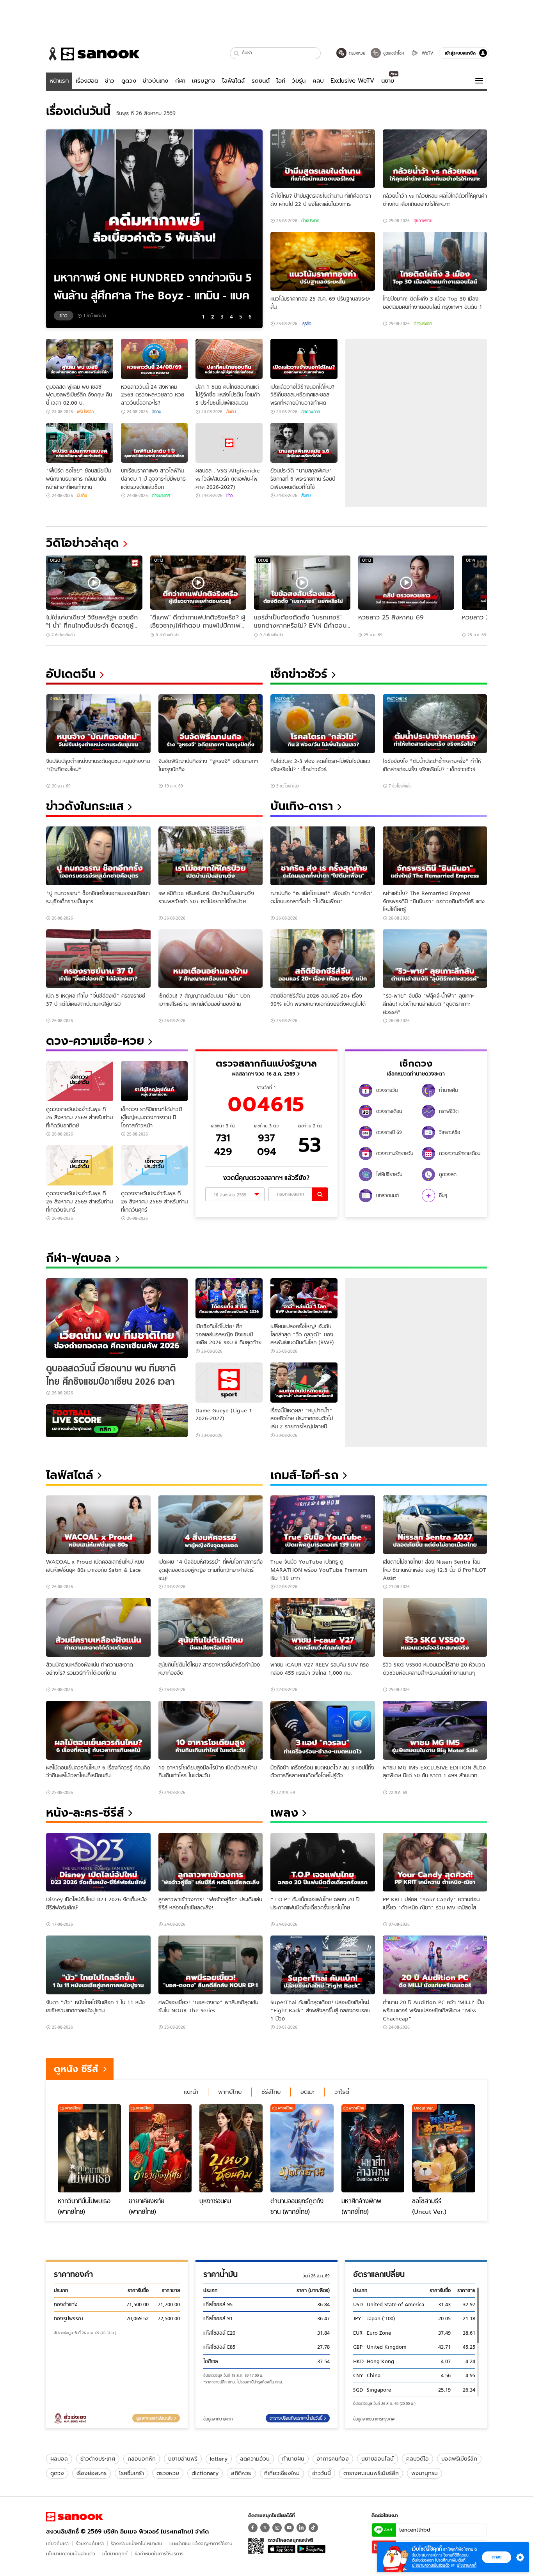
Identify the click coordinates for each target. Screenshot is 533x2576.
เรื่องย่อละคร (91, 2473)
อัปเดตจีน (71, 674)
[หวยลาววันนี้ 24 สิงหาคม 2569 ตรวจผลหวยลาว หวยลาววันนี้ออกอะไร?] (155, 359)
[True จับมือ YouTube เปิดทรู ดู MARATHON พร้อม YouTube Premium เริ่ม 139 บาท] (323, 1525)
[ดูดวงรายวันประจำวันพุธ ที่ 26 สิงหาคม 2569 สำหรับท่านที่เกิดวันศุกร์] (155, 1165)
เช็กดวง (416, 1063)
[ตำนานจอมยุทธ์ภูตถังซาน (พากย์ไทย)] (302, 2148)
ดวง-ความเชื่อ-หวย (95, 1041)
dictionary (205, 2473)
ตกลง (497, 2557)
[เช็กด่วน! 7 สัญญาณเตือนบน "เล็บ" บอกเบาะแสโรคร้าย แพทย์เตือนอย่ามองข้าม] (211, 959)
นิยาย (388, 81)
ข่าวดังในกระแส (85, 806)
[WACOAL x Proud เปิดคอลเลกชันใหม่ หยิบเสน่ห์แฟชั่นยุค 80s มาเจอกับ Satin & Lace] (98, 1525)
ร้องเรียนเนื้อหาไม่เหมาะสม (137, 2543)
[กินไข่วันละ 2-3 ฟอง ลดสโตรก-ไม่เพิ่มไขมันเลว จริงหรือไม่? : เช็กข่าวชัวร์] (323, 724)
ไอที (281, 81)
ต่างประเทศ (310, 221)
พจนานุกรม (425, 2473)
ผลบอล (59, 2459)
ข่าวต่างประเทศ (98, 2459)
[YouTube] (289, 2528)
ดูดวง (129, 81)
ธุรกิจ (306, 324)
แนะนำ (191, 2092)
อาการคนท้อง (333, 2459)
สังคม (156, 412)
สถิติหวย (241, 2473)
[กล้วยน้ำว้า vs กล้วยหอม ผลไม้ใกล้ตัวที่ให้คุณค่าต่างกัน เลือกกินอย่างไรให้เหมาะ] (435, 159)
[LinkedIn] (301, 2528)
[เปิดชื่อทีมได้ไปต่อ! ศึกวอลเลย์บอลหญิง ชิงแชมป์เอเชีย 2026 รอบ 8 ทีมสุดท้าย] (229, 1298)
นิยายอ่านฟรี (183, 2459)
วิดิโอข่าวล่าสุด (83, 543)
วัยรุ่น (299, 81)
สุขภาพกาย (423, 221)
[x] (265, 2528)
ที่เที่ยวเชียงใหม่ (282, 2473)
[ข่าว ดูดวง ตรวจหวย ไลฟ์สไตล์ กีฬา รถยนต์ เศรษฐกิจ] (93, 54)
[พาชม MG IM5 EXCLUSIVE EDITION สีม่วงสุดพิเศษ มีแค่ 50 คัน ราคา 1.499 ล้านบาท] (435, 1730)
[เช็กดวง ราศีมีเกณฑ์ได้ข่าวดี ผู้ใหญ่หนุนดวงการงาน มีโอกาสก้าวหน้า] (155, 1081)
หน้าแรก (59, 81)
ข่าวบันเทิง (155, 81)
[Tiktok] (313, 2528)
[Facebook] (253, 2528)
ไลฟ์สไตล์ (233, 81)
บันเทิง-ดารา (302, 806)
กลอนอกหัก (142, 2459)
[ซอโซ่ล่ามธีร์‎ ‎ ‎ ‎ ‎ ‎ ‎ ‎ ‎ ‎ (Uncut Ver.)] (444, 2148)
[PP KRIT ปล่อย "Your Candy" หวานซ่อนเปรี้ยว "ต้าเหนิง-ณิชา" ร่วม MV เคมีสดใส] (435, 1862)
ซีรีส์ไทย (271, 2092)
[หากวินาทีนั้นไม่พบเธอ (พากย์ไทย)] (89, 2148)
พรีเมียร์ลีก (85, 412)
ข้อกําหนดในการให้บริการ (159, 2554)
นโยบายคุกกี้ (115, 2554)
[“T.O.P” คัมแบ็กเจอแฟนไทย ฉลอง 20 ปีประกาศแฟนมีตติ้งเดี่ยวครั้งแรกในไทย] (323, 1862)
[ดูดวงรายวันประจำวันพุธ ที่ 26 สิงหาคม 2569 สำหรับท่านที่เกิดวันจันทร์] (80, 1165)
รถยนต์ (261, 81)
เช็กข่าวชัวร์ (299, 674)
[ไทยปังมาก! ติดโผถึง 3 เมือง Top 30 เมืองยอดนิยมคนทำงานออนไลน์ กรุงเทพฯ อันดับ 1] (435, 261)
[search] (320, 1194)
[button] (237, 53)
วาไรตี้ (342, 2092)
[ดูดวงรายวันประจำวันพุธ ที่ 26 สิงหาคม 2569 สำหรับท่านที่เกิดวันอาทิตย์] (80, 1081)
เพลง (284, 1813)
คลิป (318, 81)
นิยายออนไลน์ (378, 2459)
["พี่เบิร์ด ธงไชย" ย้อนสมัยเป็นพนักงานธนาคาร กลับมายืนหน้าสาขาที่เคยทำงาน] (80, 443)
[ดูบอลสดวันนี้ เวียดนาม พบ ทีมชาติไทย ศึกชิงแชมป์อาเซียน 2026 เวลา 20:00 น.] (117, 1318)
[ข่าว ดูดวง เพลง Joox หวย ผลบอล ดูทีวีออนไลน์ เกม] (75, 2517)
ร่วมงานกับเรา (90, 2543)
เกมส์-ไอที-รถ (305, 1475)
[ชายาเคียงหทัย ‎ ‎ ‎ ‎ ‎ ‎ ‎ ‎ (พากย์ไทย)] (160, 2148)
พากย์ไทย (230, 2092)
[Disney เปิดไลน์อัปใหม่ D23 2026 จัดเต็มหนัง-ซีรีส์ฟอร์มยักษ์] (98, 1862)
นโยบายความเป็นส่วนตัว (71, 2554)
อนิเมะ (307, 2092)
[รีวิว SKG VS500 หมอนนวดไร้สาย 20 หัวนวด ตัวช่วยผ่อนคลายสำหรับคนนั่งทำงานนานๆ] (435, 1627)
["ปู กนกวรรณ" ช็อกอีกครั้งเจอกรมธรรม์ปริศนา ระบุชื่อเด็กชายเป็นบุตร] (98, 856)
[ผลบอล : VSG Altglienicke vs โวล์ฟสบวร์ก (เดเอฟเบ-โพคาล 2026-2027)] (229, 443)
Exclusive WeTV (352, 81)
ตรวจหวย (168, 2473)
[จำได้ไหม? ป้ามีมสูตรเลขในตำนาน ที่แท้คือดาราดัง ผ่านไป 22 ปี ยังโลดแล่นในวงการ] (323, 159)
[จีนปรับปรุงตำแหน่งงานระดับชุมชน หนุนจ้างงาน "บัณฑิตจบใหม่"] (98, 724)
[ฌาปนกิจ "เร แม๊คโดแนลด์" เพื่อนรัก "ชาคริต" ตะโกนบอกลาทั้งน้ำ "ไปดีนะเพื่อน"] (323, 856)
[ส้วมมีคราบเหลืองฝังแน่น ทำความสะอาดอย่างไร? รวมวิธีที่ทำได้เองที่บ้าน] (98, 1627)
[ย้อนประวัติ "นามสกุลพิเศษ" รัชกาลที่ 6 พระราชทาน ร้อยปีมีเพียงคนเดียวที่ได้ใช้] (304, 443)
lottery (219, 2459)
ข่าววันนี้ (322, 2473)
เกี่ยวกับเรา (57, 2543)
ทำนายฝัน (293, 2459)
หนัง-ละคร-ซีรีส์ (85, 1813)
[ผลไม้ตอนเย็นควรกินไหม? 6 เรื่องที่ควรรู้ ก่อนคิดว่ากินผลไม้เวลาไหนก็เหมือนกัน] (98, 1730)
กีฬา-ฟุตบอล (79, 1258)
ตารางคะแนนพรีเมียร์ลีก (371, 2473)
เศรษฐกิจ (204, 81)
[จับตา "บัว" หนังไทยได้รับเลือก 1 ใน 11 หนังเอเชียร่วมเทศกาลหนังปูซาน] (98, 1965)
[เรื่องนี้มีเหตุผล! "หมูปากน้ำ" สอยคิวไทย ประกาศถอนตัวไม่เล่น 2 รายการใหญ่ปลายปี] (304, 1383)
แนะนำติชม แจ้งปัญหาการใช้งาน (201, 2543)
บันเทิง (82, 495)
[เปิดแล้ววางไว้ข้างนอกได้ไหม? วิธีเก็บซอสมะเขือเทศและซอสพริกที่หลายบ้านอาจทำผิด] (304, 359)
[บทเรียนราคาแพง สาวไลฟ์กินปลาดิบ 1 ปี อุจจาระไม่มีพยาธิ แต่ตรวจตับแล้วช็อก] (155, 443)
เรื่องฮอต (87, 81)
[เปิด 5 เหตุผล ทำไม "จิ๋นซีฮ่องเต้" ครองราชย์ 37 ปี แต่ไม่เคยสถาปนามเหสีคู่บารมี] (98, 959)
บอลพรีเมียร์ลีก (459, 2459)
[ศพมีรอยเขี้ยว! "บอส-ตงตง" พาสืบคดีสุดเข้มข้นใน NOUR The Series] (211, 1965)
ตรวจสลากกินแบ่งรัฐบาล (266, 1063)
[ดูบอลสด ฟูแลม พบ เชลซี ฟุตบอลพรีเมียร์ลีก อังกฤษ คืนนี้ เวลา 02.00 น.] (80, 359)
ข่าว (110, 81)
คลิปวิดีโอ (418, 2459)
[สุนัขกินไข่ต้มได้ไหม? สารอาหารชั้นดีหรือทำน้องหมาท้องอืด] (211, 1627)
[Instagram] (277, 2528)
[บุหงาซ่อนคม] (231, 2148)
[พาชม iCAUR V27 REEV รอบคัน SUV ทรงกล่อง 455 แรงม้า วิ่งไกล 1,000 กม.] (323, 1627)
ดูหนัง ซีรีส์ (76, 2069)
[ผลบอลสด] (117, 1421)
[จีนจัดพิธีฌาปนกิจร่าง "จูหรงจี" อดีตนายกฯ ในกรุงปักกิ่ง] (211, 724)
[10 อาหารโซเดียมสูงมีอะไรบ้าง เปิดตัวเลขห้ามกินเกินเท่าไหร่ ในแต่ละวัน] (211, 1730)
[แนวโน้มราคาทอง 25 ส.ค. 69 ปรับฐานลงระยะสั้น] (323, 261)
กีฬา (180, 81)
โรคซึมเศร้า (131, 2473)
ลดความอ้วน (255, 2459)
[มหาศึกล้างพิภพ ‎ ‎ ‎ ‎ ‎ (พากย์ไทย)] (373, 2148)
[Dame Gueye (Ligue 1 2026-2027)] (229, 1383)
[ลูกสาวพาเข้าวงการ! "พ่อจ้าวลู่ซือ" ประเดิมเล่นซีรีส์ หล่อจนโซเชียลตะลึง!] (211, 1862)
